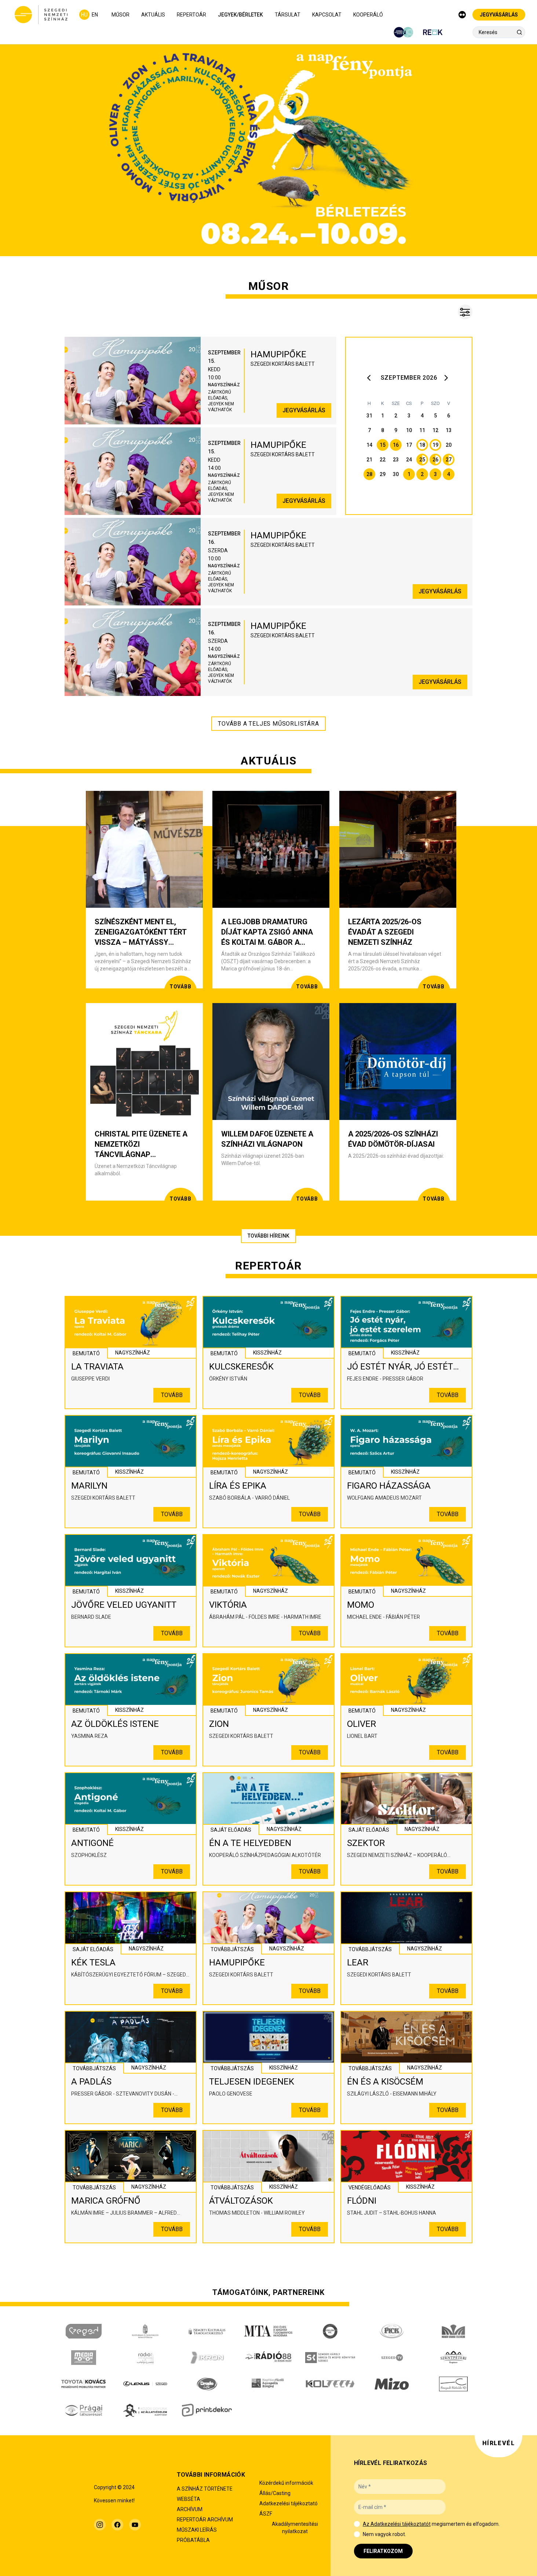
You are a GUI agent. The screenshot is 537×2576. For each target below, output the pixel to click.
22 (383, 460)
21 (369, 460)
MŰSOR (120, 15)
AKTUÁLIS (153, 15)
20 (449, 445)
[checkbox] (357, 2524)
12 (435, 430)
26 (435, 460)
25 (422, 460)
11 (422, 430)
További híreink (268, 1236)
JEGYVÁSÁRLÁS (499, 15)
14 (369, 445)
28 (369, 474)
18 (422, 445)
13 (449, 430)
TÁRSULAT (288, 15)
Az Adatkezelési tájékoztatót (397, 2524)
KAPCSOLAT (327, 15)
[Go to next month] (447, 378)
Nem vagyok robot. (384, 2534)
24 (409, 460)
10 (409, 430)
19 (435, 445)
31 (369, 416)
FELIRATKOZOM (383, 2551)
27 (449, 460)
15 (383, 445)
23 (396, 460)
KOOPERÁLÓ (368, 15)
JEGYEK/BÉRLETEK (240, 15)
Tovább (172, 1395)
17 (409, 445)
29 (383, 474)
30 (396, 474)
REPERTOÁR (191, 15)
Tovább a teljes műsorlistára (268, 724)
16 (396, 445)
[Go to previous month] (371, 378)
